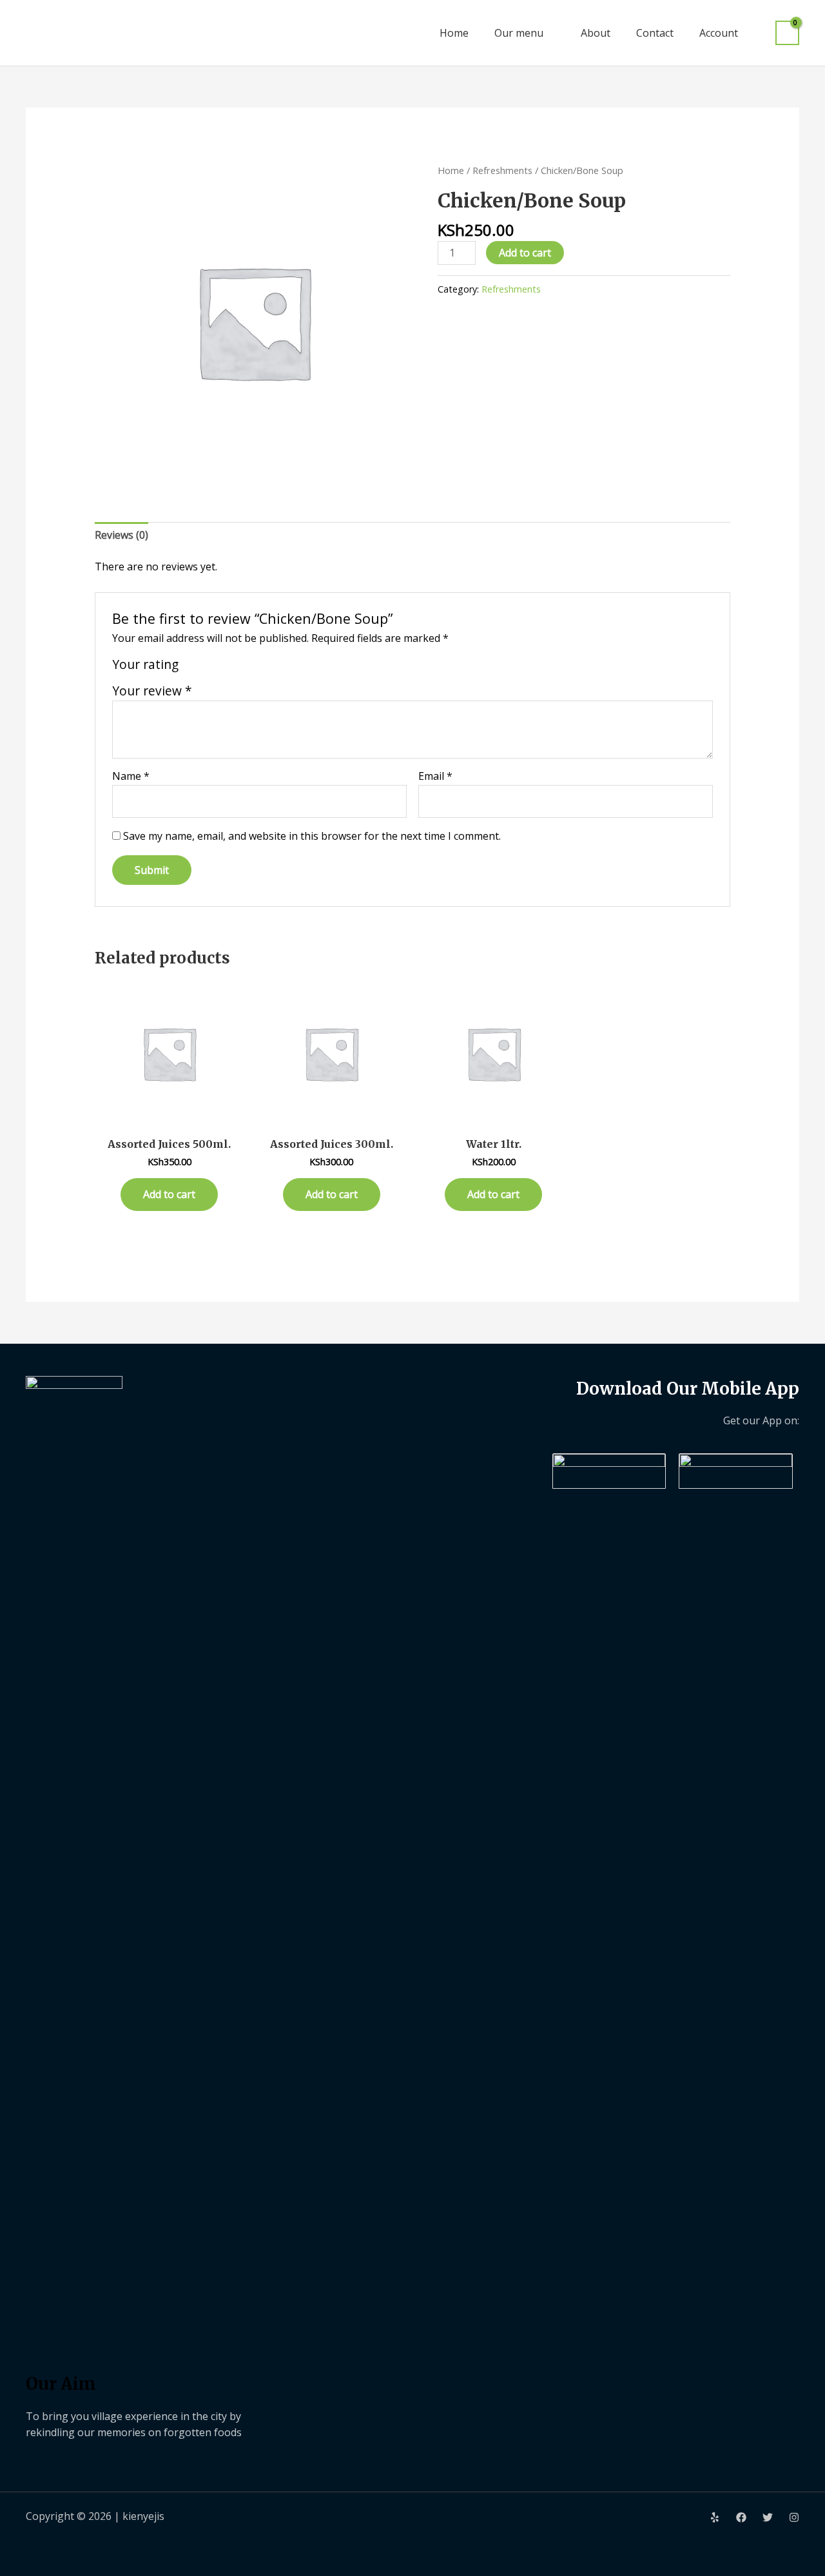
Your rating (145, 664)
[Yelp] (715, 2517)
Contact (655, 33)
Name (131, 776)
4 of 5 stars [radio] (236, 667)
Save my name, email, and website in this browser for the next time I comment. (312, 836)
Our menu (519, 33)
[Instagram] (794, 2517)
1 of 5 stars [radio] (191, 667)
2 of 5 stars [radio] (206, 667)
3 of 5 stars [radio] (221, 667)
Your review (152, 691)
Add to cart (525, 253)
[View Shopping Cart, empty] (787, 33)
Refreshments (502, 170)
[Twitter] (768, 2517)
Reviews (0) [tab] (121, 535)
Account (719, 33)
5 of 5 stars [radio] (251, 667)
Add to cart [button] (169, 1194)
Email (435, 776)
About (596, 33)
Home (454, 33)
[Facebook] (741, 2517)
